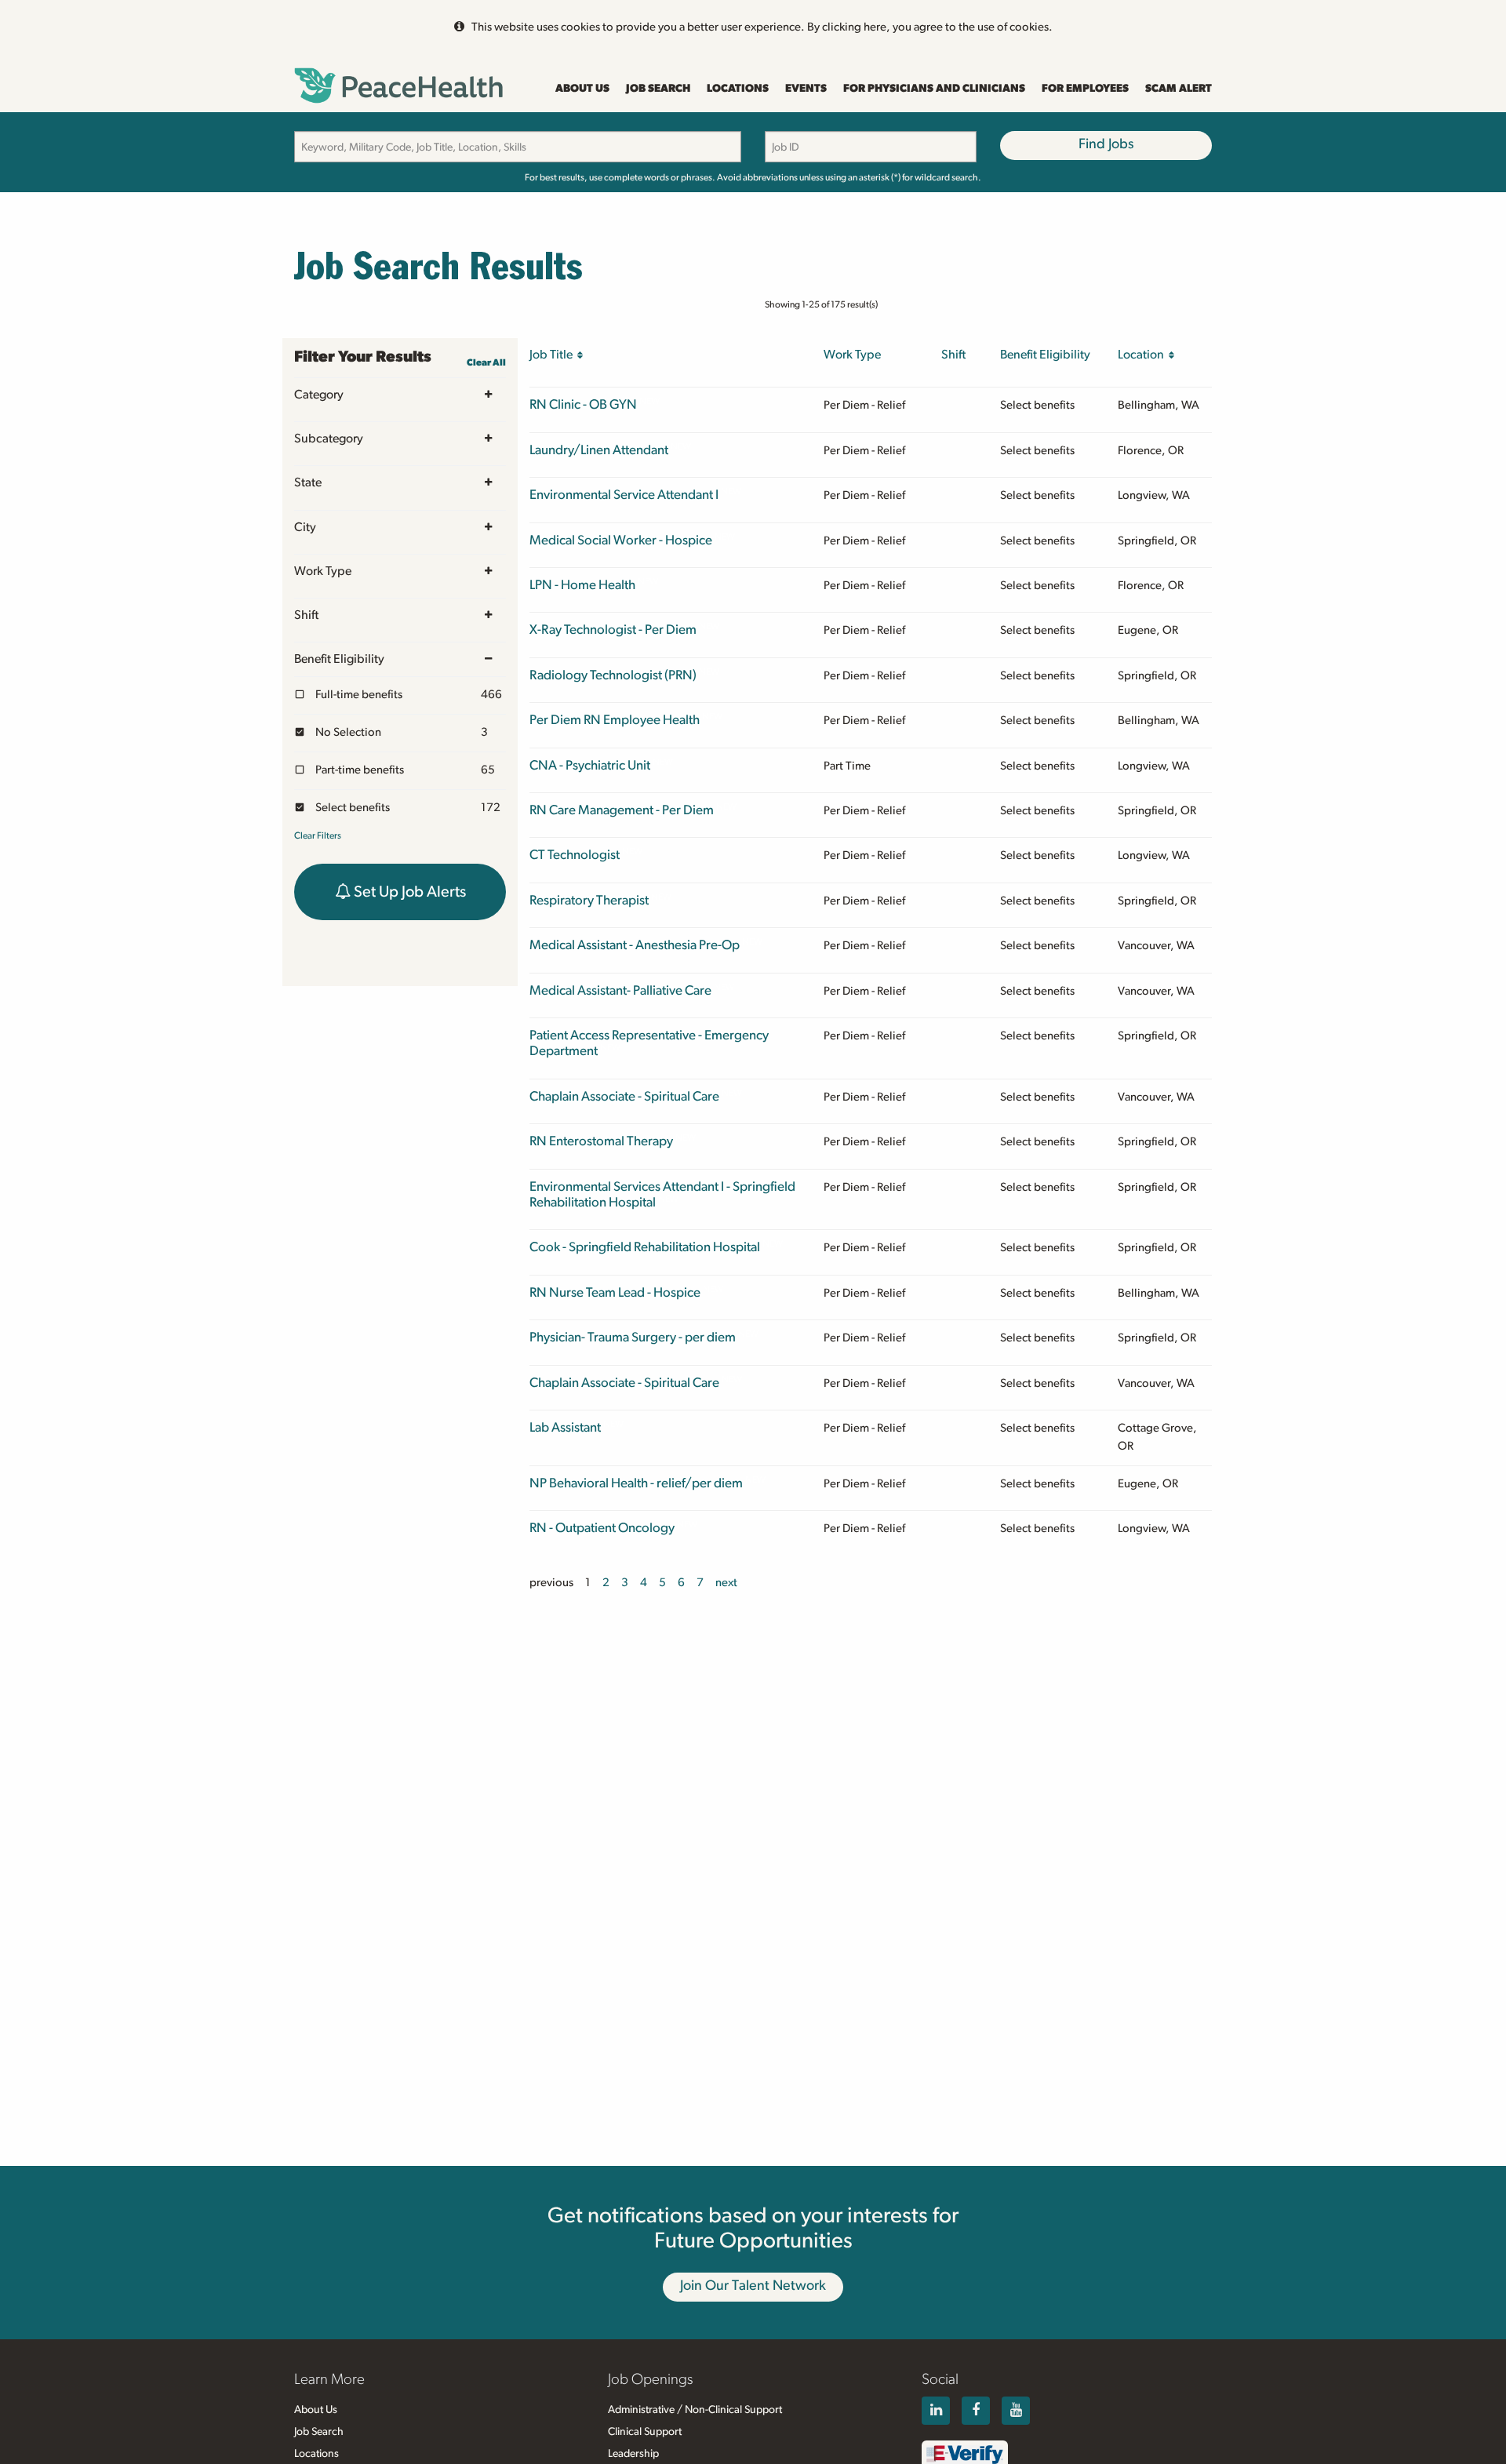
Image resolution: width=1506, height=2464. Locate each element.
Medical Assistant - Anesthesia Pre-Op (635, 945)
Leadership (633, 2454)
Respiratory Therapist (589, 900)
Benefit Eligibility (339, 659)
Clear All (486, 362)
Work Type (323, 571)
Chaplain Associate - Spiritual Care (624, 1096)
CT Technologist (575, 855)
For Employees (1085, 89)
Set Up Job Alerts (408, 892)
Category (319, 395)
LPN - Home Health (582, 585)
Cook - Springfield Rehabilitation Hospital (645, 1247)
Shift (306, 615)
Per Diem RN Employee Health (615, 720)
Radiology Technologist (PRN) (613, 675)
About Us (582, 89)
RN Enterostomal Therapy (601, 1141)
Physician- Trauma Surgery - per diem (633, 1337)
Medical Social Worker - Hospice (621, 540)
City (305, 527)
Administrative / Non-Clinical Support (695, 2410)
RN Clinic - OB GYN (583, 404)
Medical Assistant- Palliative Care (620, 990)
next (726, 1583)
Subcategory (329, 439)
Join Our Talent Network (753, 2286)
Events (806, 89)
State (308, 482)
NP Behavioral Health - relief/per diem (636, 1483)
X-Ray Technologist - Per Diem (613, 630)
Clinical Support (645, 2432)
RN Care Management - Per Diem (622, 810)
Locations (738, 89)
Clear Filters (318, 835)
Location (1143, 355)
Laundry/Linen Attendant (599, 450)
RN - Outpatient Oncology (602, 1528)
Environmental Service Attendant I (624, 495)
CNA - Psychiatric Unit (590, 765)
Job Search (658, 89)
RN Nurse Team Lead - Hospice (615, 1292)
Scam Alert (1179, 89)
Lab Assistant (565, 1427)
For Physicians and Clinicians (934, 89)
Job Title (553, 355)
